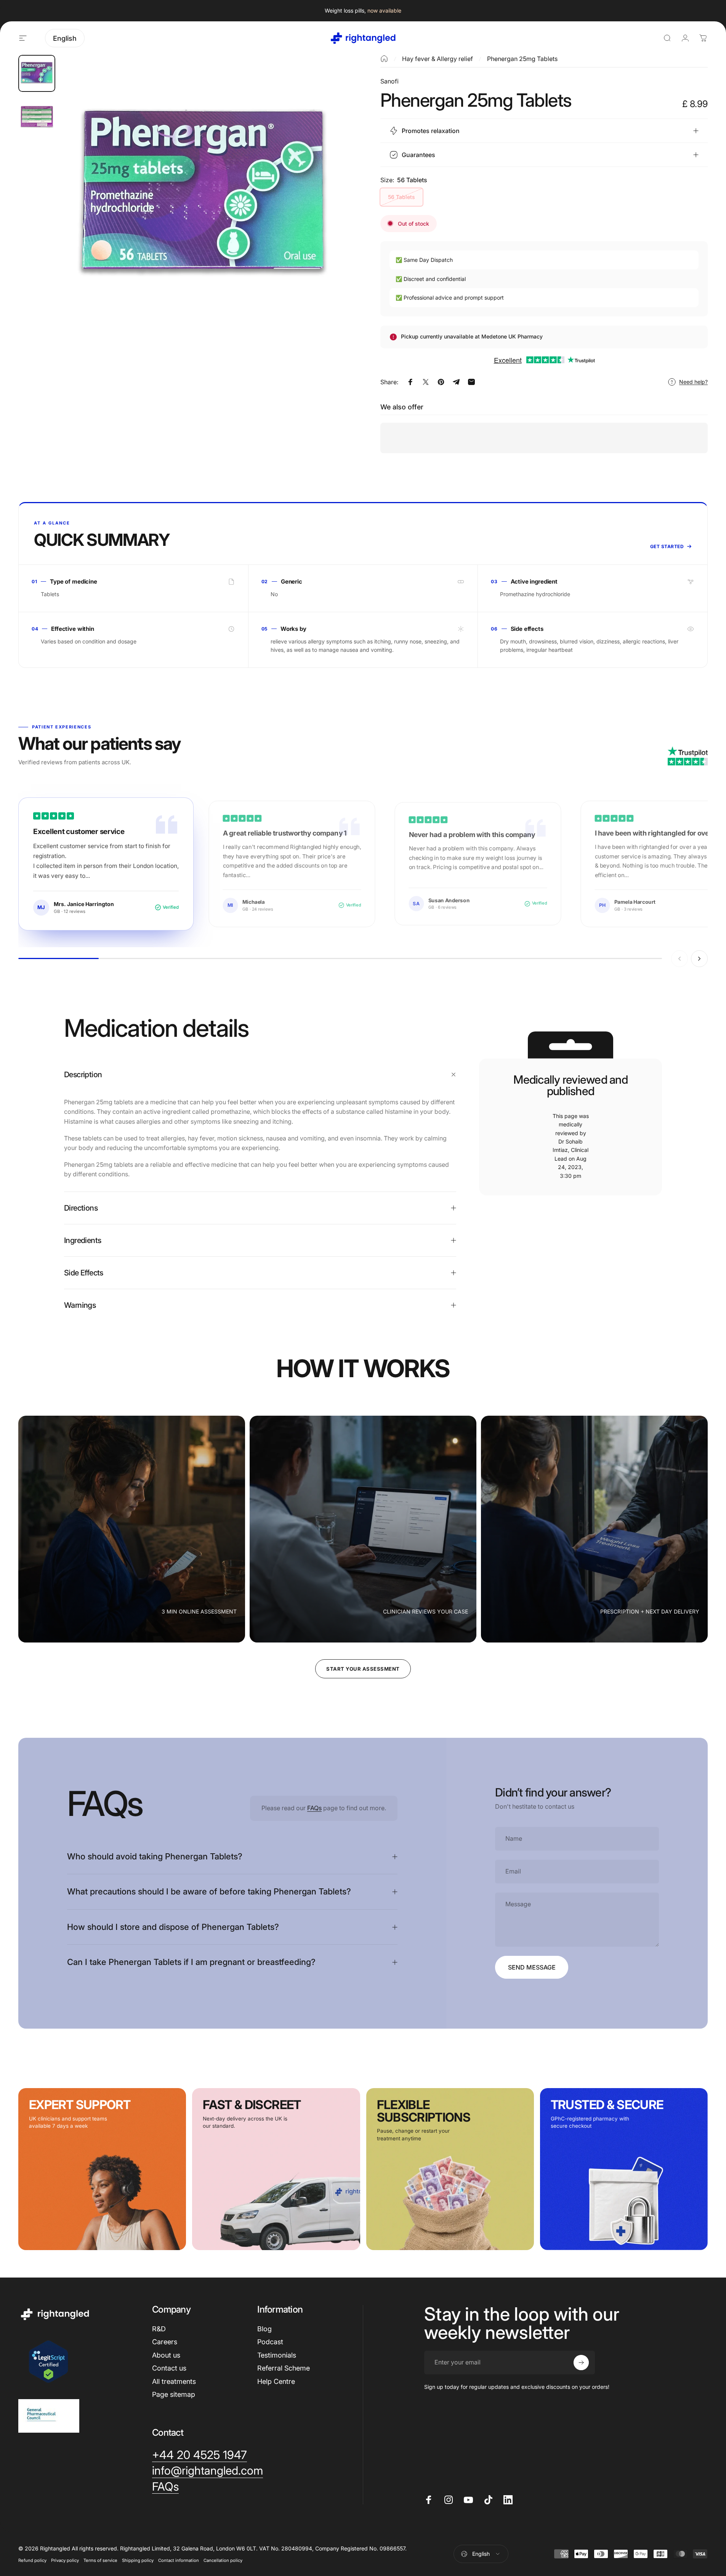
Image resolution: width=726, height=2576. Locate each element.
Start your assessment (363, 1669)
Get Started (667, 546)
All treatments (174, 2381)
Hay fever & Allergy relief (438, 59)
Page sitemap (174, 2394)
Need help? (693, 382)
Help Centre (276, 2381)
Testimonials (277, 2355)
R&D (159, 2329)
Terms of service (100, 2560)
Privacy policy (65, 2560)
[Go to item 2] (37, 116)
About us (166, 2355)
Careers (165, 2342)
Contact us (169, 2368)
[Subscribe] (581, 2363)
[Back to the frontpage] (384, 59)
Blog (264, 2329)
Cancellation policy (223, 2560)
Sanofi (389, 81)
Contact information (179, 2560)
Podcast (270, 2342)
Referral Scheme (284, 2368)
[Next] (326, 215)
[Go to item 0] (37, 73)
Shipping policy (138, 2560)
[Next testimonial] (699, 959)
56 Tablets (401, 197)
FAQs (314, 1808)
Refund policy (32, 2560)
